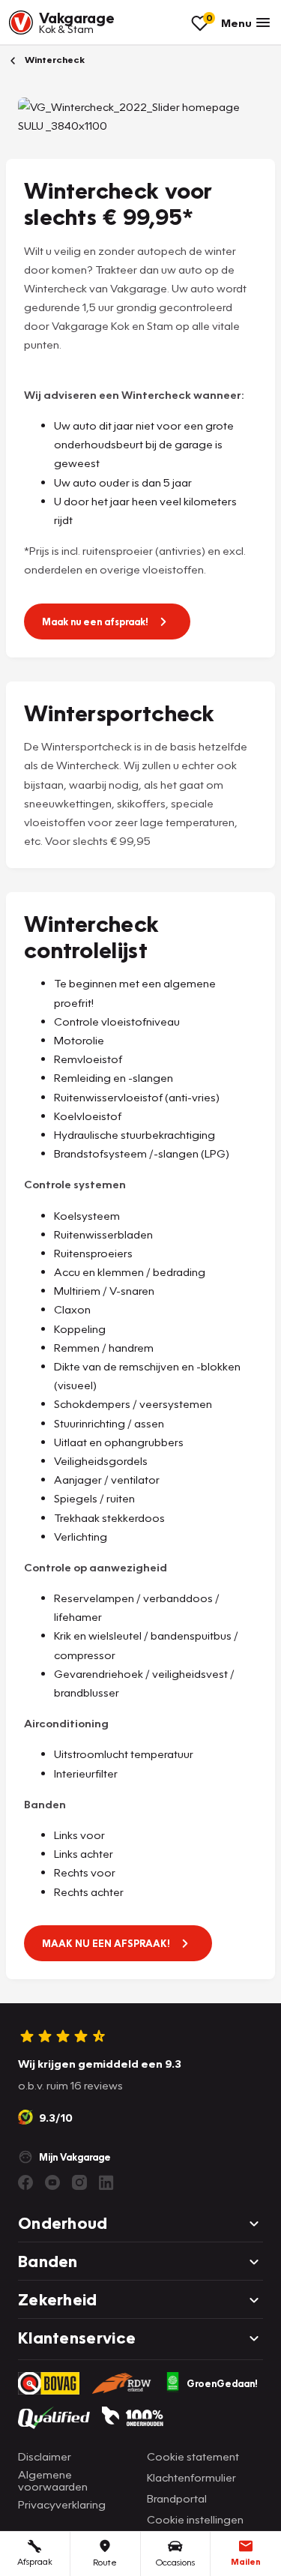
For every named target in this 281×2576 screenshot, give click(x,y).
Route (105, 2562)
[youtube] (52, 2182)
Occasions (175, 2562)
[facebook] (25, 2182)
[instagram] (79, 2182)
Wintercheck (54, 60)
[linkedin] (106, 2182)
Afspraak (35, 2561)
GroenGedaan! (222, 2383)
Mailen (246, 2561)
